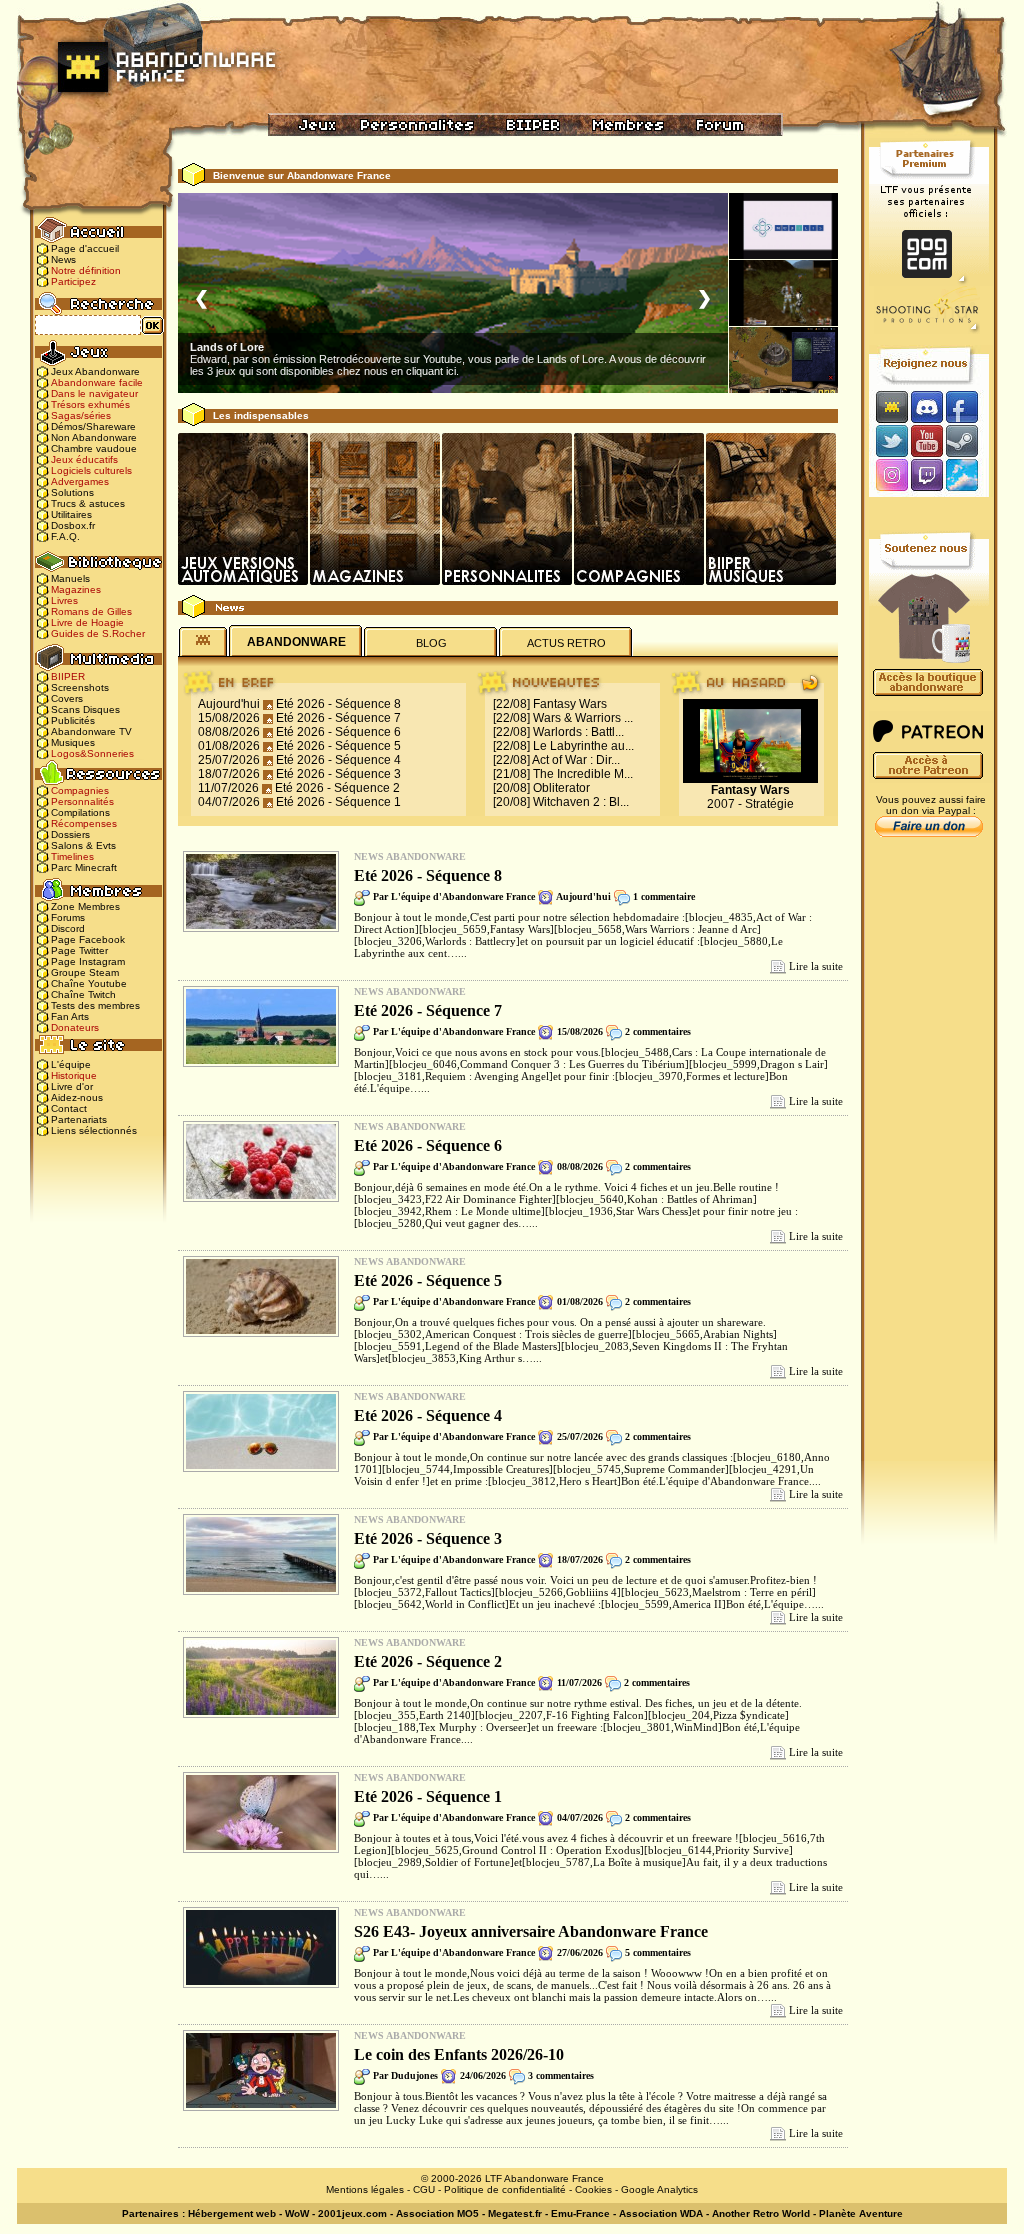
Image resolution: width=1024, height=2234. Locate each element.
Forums (68, 917)
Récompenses (84, 823)
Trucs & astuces (88, 503)
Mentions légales (365, 2189)
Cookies (593, 2189)
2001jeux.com (352, 2213)
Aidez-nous (77, 1097)
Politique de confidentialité (505, 2189)
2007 (721, 804)
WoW (297, 2213)
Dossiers (70, 834)
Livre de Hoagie (87, 622)
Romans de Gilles (91, 611)
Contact (69, 1108)
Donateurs (75, 1027)
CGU (424, 2189)
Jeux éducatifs (84, 459)
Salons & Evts (83, 845)
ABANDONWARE (296, 642)
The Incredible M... (583, 774)
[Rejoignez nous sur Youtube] (926, 440)
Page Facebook (88, 939)
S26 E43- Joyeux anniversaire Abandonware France (531, 1931)
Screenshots (80, 687)
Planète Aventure (861, 2213)
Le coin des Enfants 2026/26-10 (459, 2054)
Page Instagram (88, 961)
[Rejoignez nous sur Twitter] (889, 440)
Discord (68, 928)
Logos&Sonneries (92, 753)
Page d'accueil (85, 248)
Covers (67, 698)
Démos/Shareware (93, 426)
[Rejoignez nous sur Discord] (926, 406)
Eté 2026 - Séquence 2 (337, 788)
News (63, 259)
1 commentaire (664, 896)
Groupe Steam (85, 972)
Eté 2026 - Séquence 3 (338, 774)
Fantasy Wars (570, 704)
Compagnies (80, 790)
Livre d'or (72, 1086)
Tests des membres (95, 1005)
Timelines (72, 856)
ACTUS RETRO (566, 643)
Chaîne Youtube (89, 983)
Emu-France (580, 2213)
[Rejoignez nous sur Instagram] (889, 476)
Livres (64, 600)
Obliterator (561, 788)
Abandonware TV (91, 731)
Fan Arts (70, 1016)
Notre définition (86, 270)
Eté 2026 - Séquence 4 (338, 760)
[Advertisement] (929, 1161)
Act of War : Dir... (576, 760)
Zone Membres (85, 906)
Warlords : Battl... (578, 732)
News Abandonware (410, 856)
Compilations (80, 812)
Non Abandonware (94, 437)
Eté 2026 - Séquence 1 (338, 802)
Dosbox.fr (73, 525)
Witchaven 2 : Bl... (581, 802)
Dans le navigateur (94, 393)
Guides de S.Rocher (98, 633)
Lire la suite (816, 966)
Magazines (76, 589)
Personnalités (82, 801)
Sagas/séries (81, 415)
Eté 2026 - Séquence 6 (338, 732)
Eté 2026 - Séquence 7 (338, 718)
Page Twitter (79, 950)
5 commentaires (658, 1952)
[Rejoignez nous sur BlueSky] (968, 476)
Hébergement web (232, 2213)
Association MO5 (437, 2213)
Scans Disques (85, 709)
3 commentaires (561, 2075)
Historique (74, 1075)
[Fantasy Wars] (783, 226)
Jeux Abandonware (95, 371)
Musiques (73, 742)
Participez (73, 281)
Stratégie (769, 804)
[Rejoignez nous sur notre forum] (889, 406)
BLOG (431, 643)
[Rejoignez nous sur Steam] (968, 440)
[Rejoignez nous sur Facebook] (968, 406)
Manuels (70, 578)
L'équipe (71, 1064)
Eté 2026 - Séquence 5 (338, 746)
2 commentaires (658, 1031)
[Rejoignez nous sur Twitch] (926, 476)
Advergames (80, 481)
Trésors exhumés (90, 404)
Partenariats (79, 1119)
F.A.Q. (65, 536)
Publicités (73, 720)
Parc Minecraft (84, 867)
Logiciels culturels (91, 470)
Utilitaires (71, 514)
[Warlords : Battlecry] (783, 360)
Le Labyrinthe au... (583, 746)
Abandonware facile (97, 382)
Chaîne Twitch (83, 994)
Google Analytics (659, 2189)
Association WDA (661, 2213)
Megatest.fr (515, 2213)
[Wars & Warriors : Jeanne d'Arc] (783, 293)
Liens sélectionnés (94, 1130)
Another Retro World (761, 2213)
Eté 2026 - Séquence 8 (338, 704)
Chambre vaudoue (94, 448)
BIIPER (68, 676)
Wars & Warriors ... (583, 718)
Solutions (72, 492)
